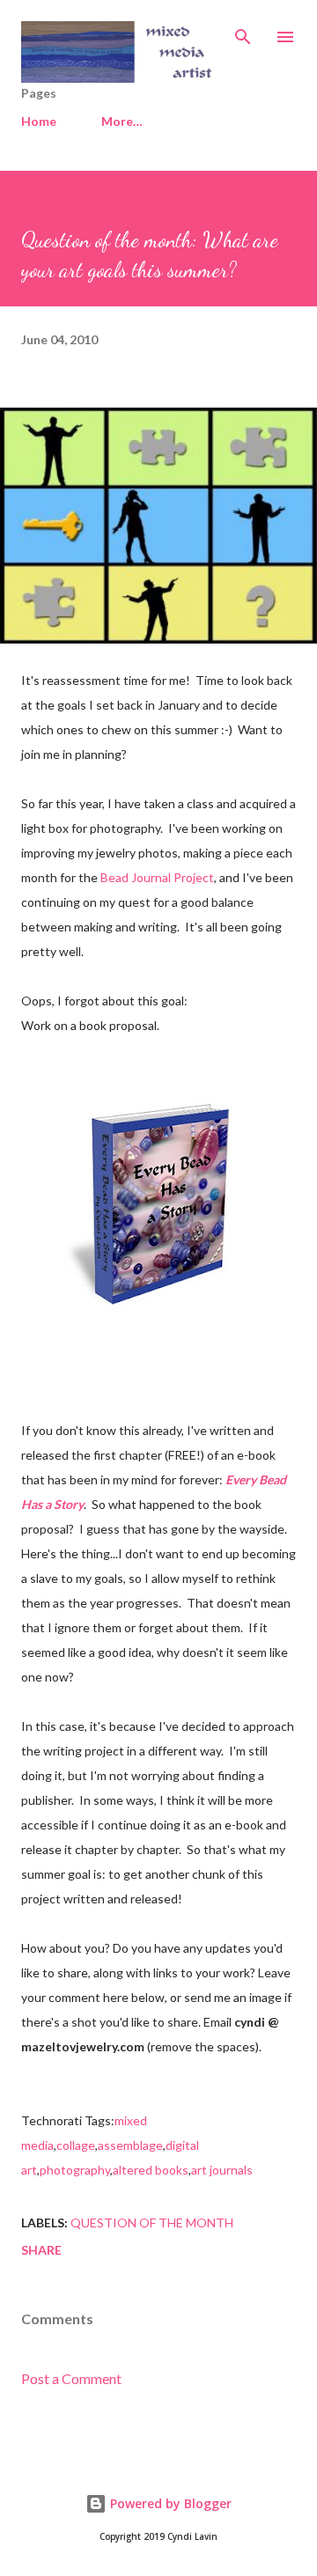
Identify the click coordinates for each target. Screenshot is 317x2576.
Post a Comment (71, 2378)
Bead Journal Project (157, 877)
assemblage (130, 2145)
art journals (222, 2170)
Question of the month (152, 2223)
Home (39, 121)
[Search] (243, 32)
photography (75, 2170)
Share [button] (41, 2250)
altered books (151, 2170)
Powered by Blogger (169, 2503)
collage (76, 2145)
